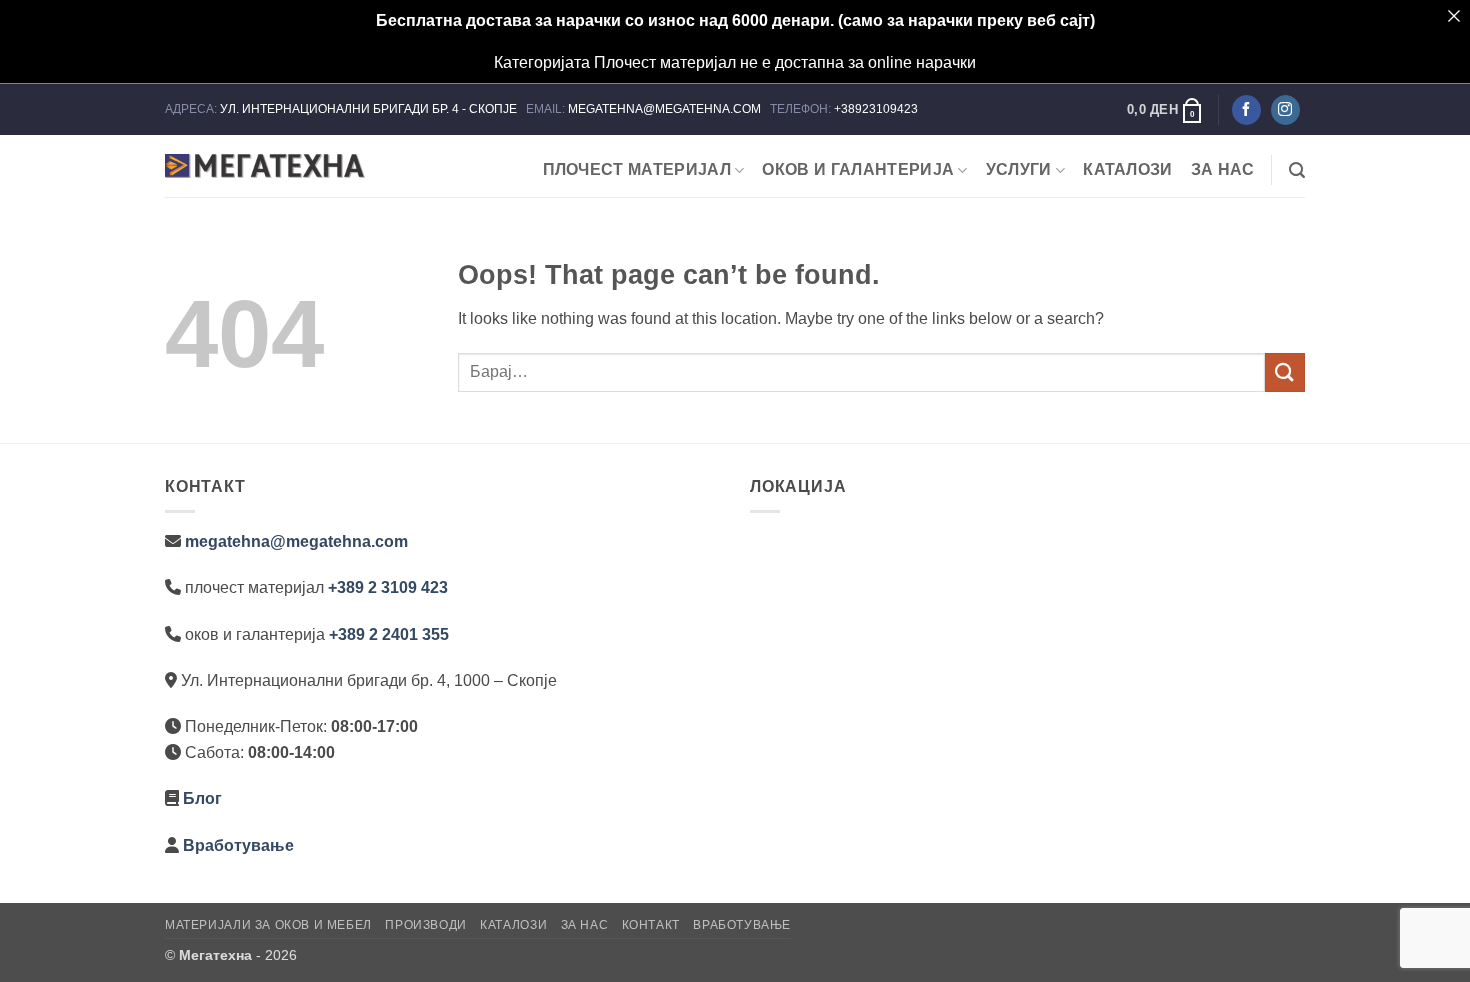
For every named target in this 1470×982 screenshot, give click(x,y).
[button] (1165, 110)
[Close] (1454, 16)
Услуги (1019, 169)
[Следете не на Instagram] (1285, 110)
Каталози (1128, 169)
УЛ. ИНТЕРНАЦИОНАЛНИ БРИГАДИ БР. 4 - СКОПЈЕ (370, 109)
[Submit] (1285, 372)
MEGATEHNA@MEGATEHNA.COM (666, 109)
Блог (202, 798)
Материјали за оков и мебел (268, 925)
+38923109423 (876, 109)
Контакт (651, 925)
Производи (426, 925)
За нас (1223, 169)
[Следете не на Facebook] (1246, 110)
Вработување (238, 845)
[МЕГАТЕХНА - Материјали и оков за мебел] (265, 166)
